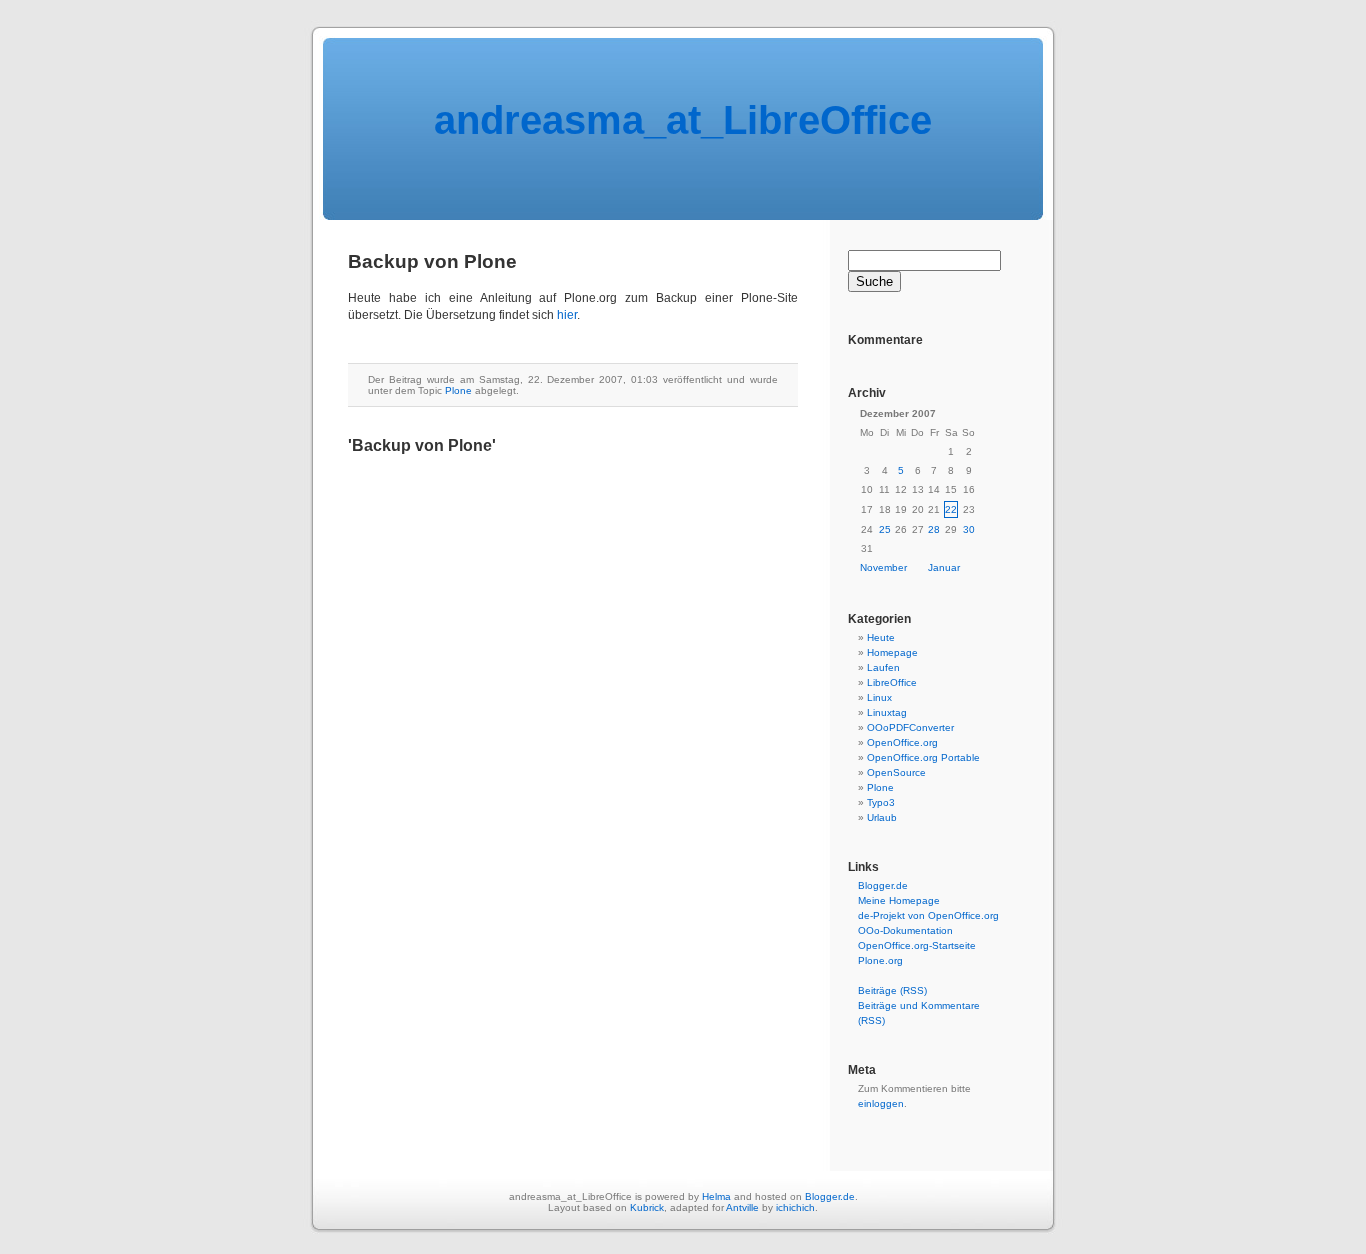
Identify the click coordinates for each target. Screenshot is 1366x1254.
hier (567, 315)
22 (951, 509)
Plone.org (880, 960)
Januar (944, 567)
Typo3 (881, 802)
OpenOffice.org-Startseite (917, 945)
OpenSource (896, 772)
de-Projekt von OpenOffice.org (928, 915)
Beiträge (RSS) (892, 990)
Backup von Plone (432, 261)
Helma (716, 1196)
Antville (742, 1207)
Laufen (883, 667)
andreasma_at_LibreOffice (683, 120)
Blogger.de (883, 885)
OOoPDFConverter (910, 727)
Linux (879, 697)
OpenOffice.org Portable (923, 757)
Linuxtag (887, 712)
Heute (881, 637)
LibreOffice (892, 682)
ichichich (795, 1207)
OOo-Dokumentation (905, 930)
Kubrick (647, 1207)
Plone (458, 390)
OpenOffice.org (902, 742)
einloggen (881, 1103)
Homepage (892, 652)
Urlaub (882, 817)
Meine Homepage (899, 900)
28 (934, 529)
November (883, 567)
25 (885, 529)
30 (969, 529)
